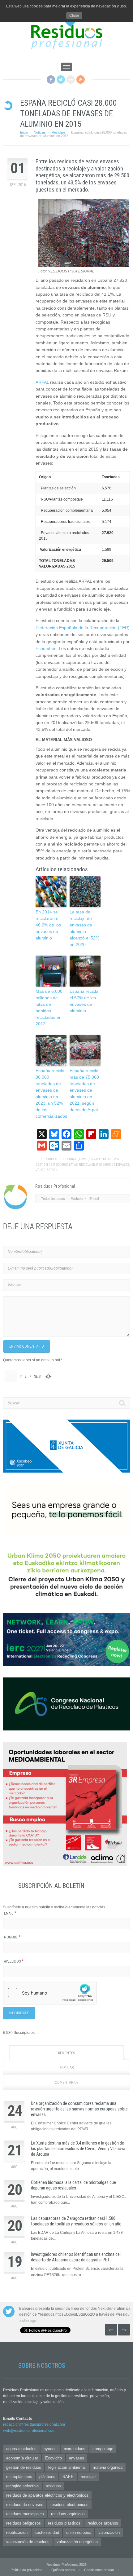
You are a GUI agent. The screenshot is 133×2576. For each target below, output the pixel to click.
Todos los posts (53, 1199)
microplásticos (19, 2477)
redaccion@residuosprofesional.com (34, 2424)
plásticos (47, 2477)
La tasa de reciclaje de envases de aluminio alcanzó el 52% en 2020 (84, 928)
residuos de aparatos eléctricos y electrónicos (47, 2495)
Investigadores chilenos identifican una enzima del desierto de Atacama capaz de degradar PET (76, 2257)
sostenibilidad (47, 2532)
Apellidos (14, 1961)
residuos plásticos (64, 2523)
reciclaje (87, 1165)
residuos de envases (113, 1165)
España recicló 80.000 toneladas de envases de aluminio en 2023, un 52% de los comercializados (51, 1093)
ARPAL (42, 382)
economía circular (22, 2458)
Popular (67, 2068)
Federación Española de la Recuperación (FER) (83, 628)
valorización (47, 1170)
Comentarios (66, 2083)
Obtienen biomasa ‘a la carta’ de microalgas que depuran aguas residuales (73, 2185)
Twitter (61, 80)
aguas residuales (21, 2449)
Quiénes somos (63, 2570)
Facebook (51, 80)
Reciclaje (58, 132)
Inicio (24, 132)
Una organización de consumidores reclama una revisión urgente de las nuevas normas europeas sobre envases (79, 2109)
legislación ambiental (67, 2467)
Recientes (66, 2053)
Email (10, 1913)
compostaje (103, 2449)
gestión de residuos (52, 1165)
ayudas (50, 2449)
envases (77, 2458)
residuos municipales (25, 2514)
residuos (53, 2486)
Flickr (71, 80)
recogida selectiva (22, 2486)
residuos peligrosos (24, 2523)
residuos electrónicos (69, 2505)
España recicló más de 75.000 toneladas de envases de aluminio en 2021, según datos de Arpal (84, 1090)
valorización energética (77, 2542)
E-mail (94, 1199)
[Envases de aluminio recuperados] (84, 266)
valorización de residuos (28, 2542)
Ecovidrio (54, 2458)
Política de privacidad (26, 2570)
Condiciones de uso (99, 2570)
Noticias (40, 132)
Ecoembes (46, 648)
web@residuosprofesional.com (29, 2431)
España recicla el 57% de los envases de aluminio (84, 1001)
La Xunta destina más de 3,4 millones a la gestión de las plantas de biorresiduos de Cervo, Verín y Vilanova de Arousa (78, 2149)
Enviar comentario (27, 1346)
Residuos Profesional (60, 1159)
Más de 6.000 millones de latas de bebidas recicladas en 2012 (49, 1007)
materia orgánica (108, 2467)
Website (77, 1199)
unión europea (79, 2532)
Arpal (83, 1159)
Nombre (12, 1937)
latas (73, 1165)
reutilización (17, 2532)
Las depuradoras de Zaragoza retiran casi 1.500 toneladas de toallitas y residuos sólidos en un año (76, 2221)
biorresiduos (75, 2449)
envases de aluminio (106, 1159)
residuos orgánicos (68, 2514)
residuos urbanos (103, 2523)
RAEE (68, 2477)
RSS (81, 80)
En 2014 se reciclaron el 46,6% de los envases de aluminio (48, 925)
